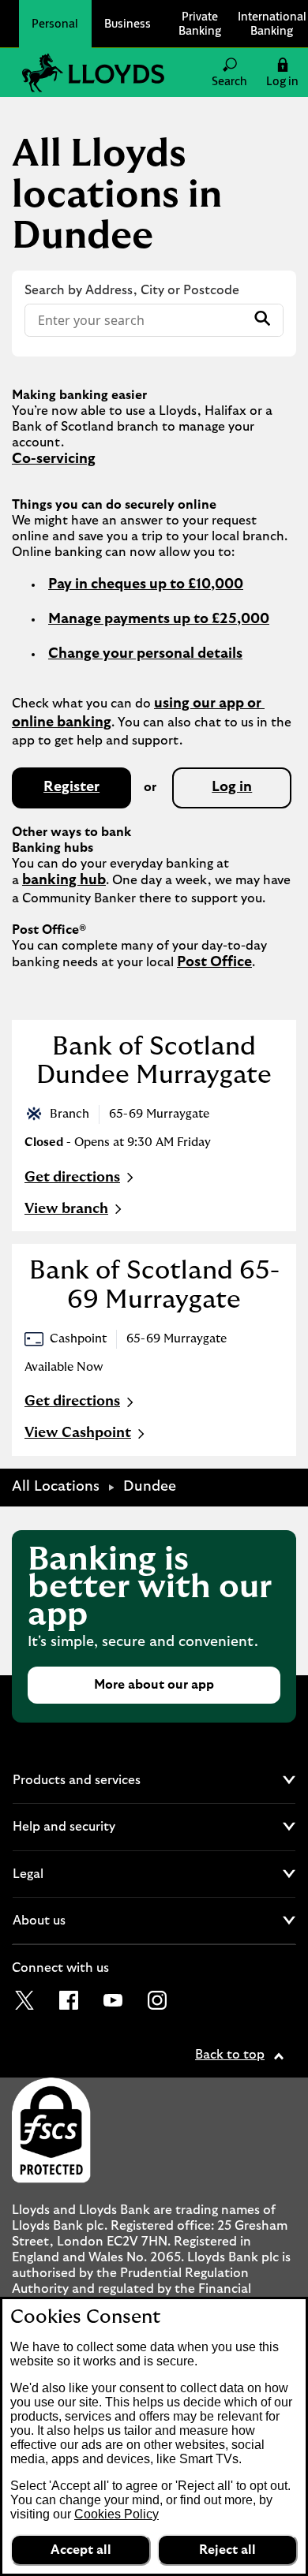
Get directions (81, 1179)
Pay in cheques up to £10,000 (146, 584)
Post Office (214, 962)
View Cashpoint (78, 1433)
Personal (55, 23)
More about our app (154, 1685)
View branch (66, 1209)
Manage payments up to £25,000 (159, 619)
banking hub (64, 880)
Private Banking (200, 23)
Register (71, 787)
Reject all (227, 2550)
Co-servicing (54, 459)
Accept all (81, 2550)
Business (128, 23)
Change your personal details (145, 654)
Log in (232, 787)
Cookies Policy (116, 2514)
